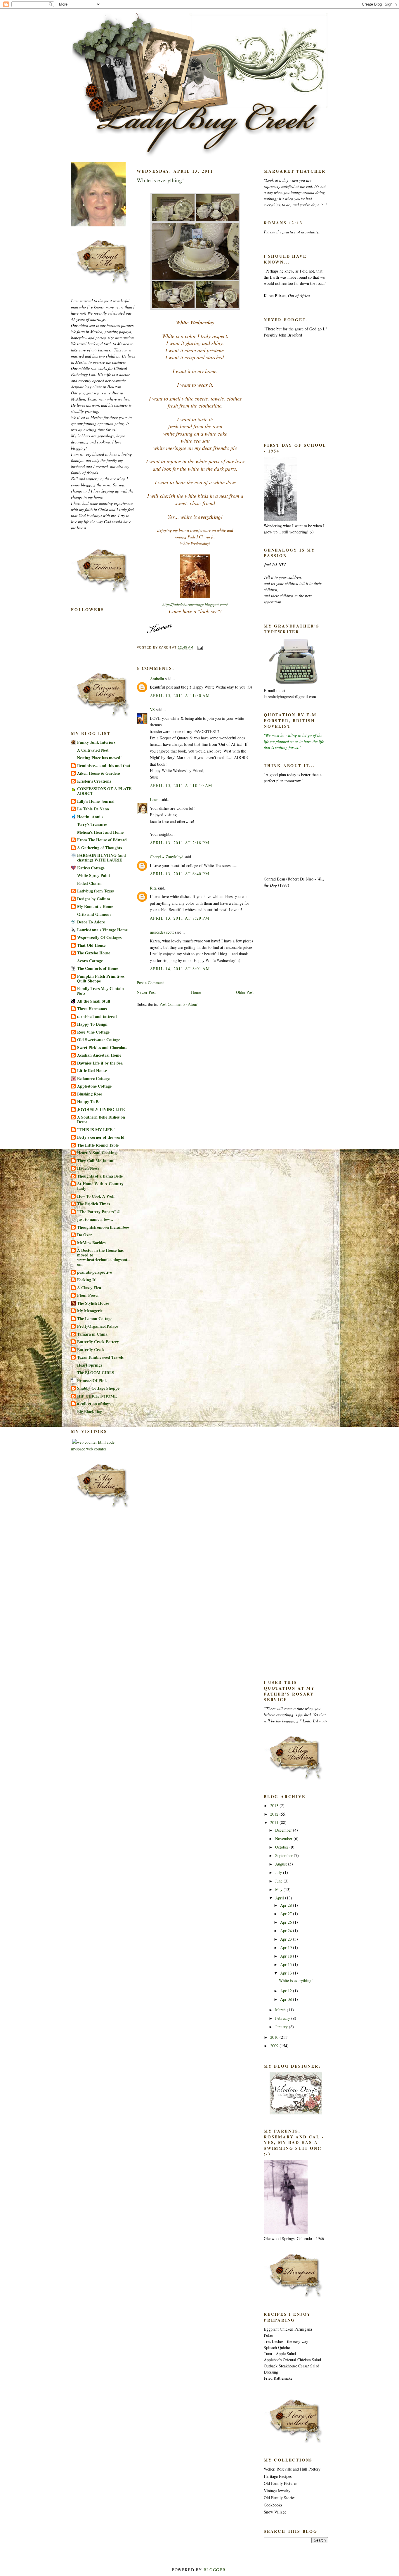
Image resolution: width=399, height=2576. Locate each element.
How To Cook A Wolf (96, 1196)
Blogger (215, 2570)
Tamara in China (92, 1334)
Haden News (88, 1168)
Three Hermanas (92, 1009)
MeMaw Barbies (91, 1243)
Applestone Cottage (94, 1086)
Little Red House (92, 1071)
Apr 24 (287, 1931)
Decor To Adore (91, 922)
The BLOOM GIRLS (96, 1373)
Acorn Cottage (90, 961)
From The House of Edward (102, 840)
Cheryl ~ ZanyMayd (167, 857)
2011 (275, 1822)
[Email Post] (199, 648)
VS (152, 709)
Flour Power (88, 1295)
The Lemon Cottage (95, 1319)
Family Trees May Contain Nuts (100, 991)
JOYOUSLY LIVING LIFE (101, 1109)
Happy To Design (92, 1024)
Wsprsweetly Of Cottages (99, 937)
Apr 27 (287, 1914)
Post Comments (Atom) (179, 1004)
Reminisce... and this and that (104, 766)
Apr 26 (287, 1922)
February (283, 2018)
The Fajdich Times (93, 1204)
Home (196, 992)
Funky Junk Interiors (96, 742)
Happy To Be (89, 1101)
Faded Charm (89, 883)
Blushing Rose (90, 1094)
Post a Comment (150, 983)
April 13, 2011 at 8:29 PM (179, 918)
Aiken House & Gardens (99, 773)
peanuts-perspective (94, 1272)
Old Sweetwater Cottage (99, 1040)
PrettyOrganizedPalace (98, 1326)
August (282, 1864)
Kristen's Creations (94, 781)
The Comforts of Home (98, 968)
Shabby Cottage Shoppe (98, 1388)
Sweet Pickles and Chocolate (102, 1047)
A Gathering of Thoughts (99, 848)
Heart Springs (90, 1365)
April (280, 1898)
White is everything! (160, 180)
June (279, 1881)
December (284, 1830)
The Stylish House (93, 1303)
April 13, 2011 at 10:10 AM (181, 785)
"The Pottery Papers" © (99, 1212)
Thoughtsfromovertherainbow (103, 1227)
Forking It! (87, 1280)
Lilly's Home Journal (96, 801)
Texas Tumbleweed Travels (100, 1357)
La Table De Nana (93, 809)
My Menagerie (90, 1311)
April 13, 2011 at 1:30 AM (180, 695)
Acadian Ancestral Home (99, 1055)
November (284, 1839)
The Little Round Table (98, 1145)
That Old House (91, 945)
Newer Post (146, 992)
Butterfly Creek (91, 1349)
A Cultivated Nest (93, 750)
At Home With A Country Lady (100, 1186)
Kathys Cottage (91, 868)
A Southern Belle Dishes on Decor (101, 1119)
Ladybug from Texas (95, 891)
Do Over (85, 1235)
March (281, 2010)
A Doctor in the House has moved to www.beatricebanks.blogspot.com (104, 1257)
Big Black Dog (90, 1411)
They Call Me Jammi (96, 1160)
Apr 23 (287, 1939)
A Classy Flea (89, 1288)
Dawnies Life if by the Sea (100, 1063)
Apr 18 (287, 1956)
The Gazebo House (94, 953)
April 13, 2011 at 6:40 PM (179, 874)
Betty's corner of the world (101, 1137)
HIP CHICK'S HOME (97, 1396)
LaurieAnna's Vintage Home (102, 930)
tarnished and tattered (97, 1016)
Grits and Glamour (94, 914)
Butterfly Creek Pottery (98, 1342)
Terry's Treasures (92, 824)
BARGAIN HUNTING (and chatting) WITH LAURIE (102, 858)
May (279, 1889)
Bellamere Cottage (93, 1078)
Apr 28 (287, 1905)
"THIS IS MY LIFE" (96, 1130)
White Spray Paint (94, 875)
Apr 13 (287, 1973)
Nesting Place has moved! (99, 758)
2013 (275, 1806)
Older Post (245, 992)
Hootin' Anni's (90, 817)
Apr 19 (287, 1947)
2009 (275, 2046)
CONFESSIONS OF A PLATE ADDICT (104, 791)
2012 (275, 1814)
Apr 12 (287, 1991)
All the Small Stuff (94, 1001)
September (284, 1855)
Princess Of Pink (92, 1380)
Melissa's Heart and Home (100, 832)
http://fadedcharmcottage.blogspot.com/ (195, 604)
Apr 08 (287, 1999)
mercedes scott (162, 932)
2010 (275, 2037)
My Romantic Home (95, 906)
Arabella (157, 678)
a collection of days (94, 1404)
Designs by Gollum (94, 899)
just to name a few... (95, 1219)
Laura (155, 799)
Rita (153, 888)
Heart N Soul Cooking (97, 1153)
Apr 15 (287, 1964)
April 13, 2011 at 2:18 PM (179, 843)
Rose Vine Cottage (93, 1032)
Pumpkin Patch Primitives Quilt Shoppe (101, 978)
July (279, 1872)
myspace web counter (89, 1449)
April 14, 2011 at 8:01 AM (180, 969)
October (282, 1847)
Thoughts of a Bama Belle (100, 1176)
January (282, 2027)
